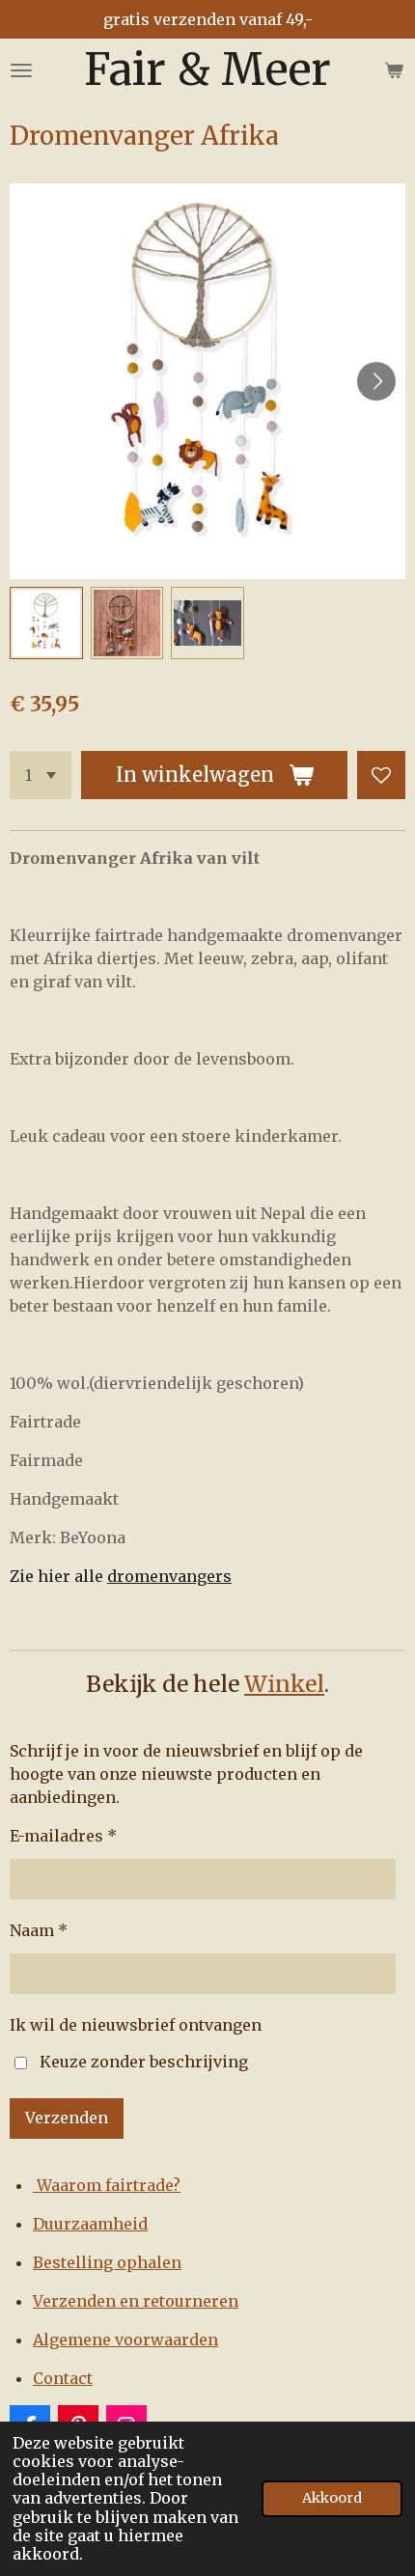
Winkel (284, 1684)
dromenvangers (169, 1576)
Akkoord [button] (332, 2498)
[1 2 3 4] (41, 775)
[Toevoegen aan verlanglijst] (381, 775)
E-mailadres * (63, 1836)
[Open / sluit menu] (21, 70)
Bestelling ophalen (107, 2262)
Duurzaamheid (90, 2224)
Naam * (39, 1930)
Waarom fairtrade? (107, 2185)
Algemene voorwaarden (125, 2340)
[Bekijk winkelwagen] (394, 70)
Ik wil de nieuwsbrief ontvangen (136, 2025)
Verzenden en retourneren (136, 2301)
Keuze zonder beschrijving (144, 2062)
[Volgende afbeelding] (376, 381)
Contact (63, 2378)
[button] (46, 623)
